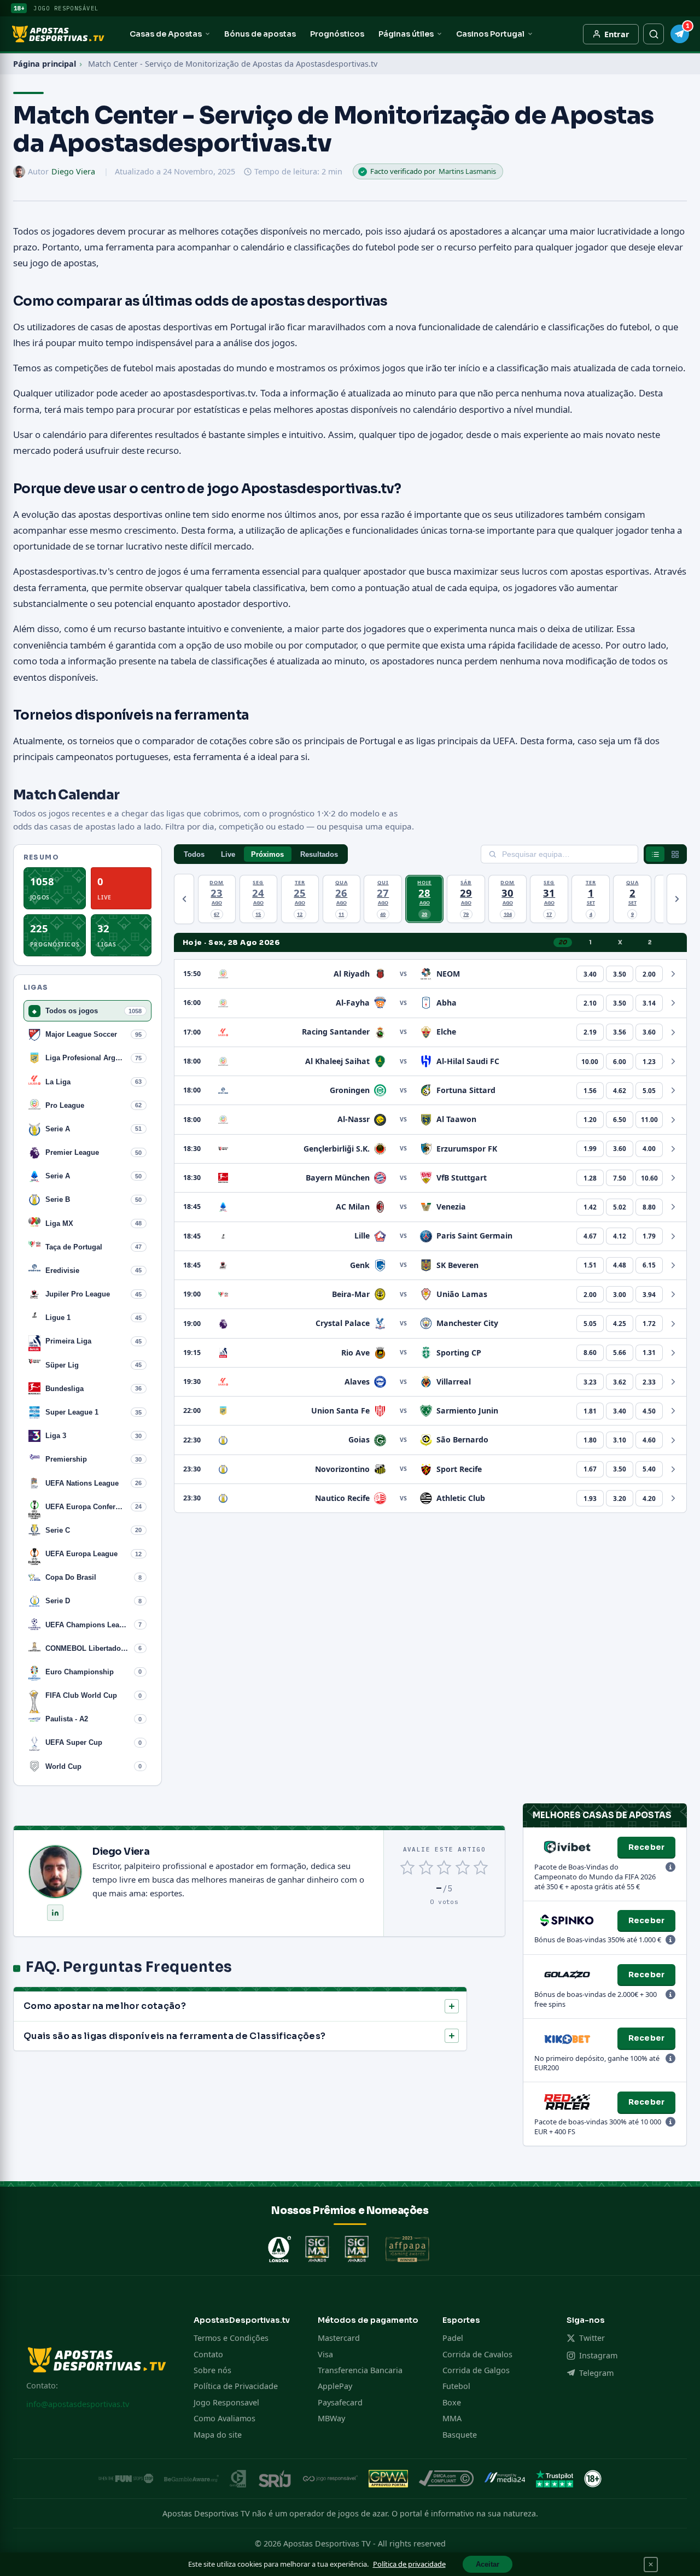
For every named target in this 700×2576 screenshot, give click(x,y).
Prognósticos (337, 34)
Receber (646, 1847)
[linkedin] (55, 1913)
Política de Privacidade (236, 2386)
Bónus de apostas (260, 34)
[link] (590, 974)
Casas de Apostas (166, 34)
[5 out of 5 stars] (481, 1867)
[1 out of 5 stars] (408, 1867)
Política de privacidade (409, 2564)
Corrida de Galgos (476, 2370)
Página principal (45, 64)
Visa (325, 2354)
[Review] (670, 1868)
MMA (452, 2418)
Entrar (617, 34)
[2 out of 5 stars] (426, 1867)
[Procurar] (654, 34)
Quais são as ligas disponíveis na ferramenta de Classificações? (174, 2036)
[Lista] (655, 854)
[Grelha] (675, 854)
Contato (208, 2354)
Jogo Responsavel (226, 2402)
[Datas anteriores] (184, 899)
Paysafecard (340, 2402)
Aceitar (488, 2564)
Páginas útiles (406, 34)
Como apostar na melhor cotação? (105, 2006)
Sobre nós (212, 2370)
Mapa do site (218, 2435)
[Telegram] (680, 34)
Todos (194, 854)
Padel (453, 2338)
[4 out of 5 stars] (462, 1867)
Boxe (452, 2402)
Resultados (319, 854)
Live (228, 854)
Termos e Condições (231, 2338)
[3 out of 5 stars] (444, 1867)
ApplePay (335, 2386)
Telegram (596, 2373)
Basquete (460, 2435)
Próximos (267, 854)
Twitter (592, 2338)
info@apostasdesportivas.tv (78, 2404)
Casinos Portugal (490, 34)
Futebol (456, 2386)
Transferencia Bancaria (360, 2370)
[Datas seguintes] (677, 899)
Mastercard (339, 2338)
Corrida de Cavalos (477, 2354)
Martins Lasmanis (467, 171)
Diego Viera (73, 171)
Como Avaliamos (224, 2418)
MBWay (331, 2418)
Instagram (598, 2355)
